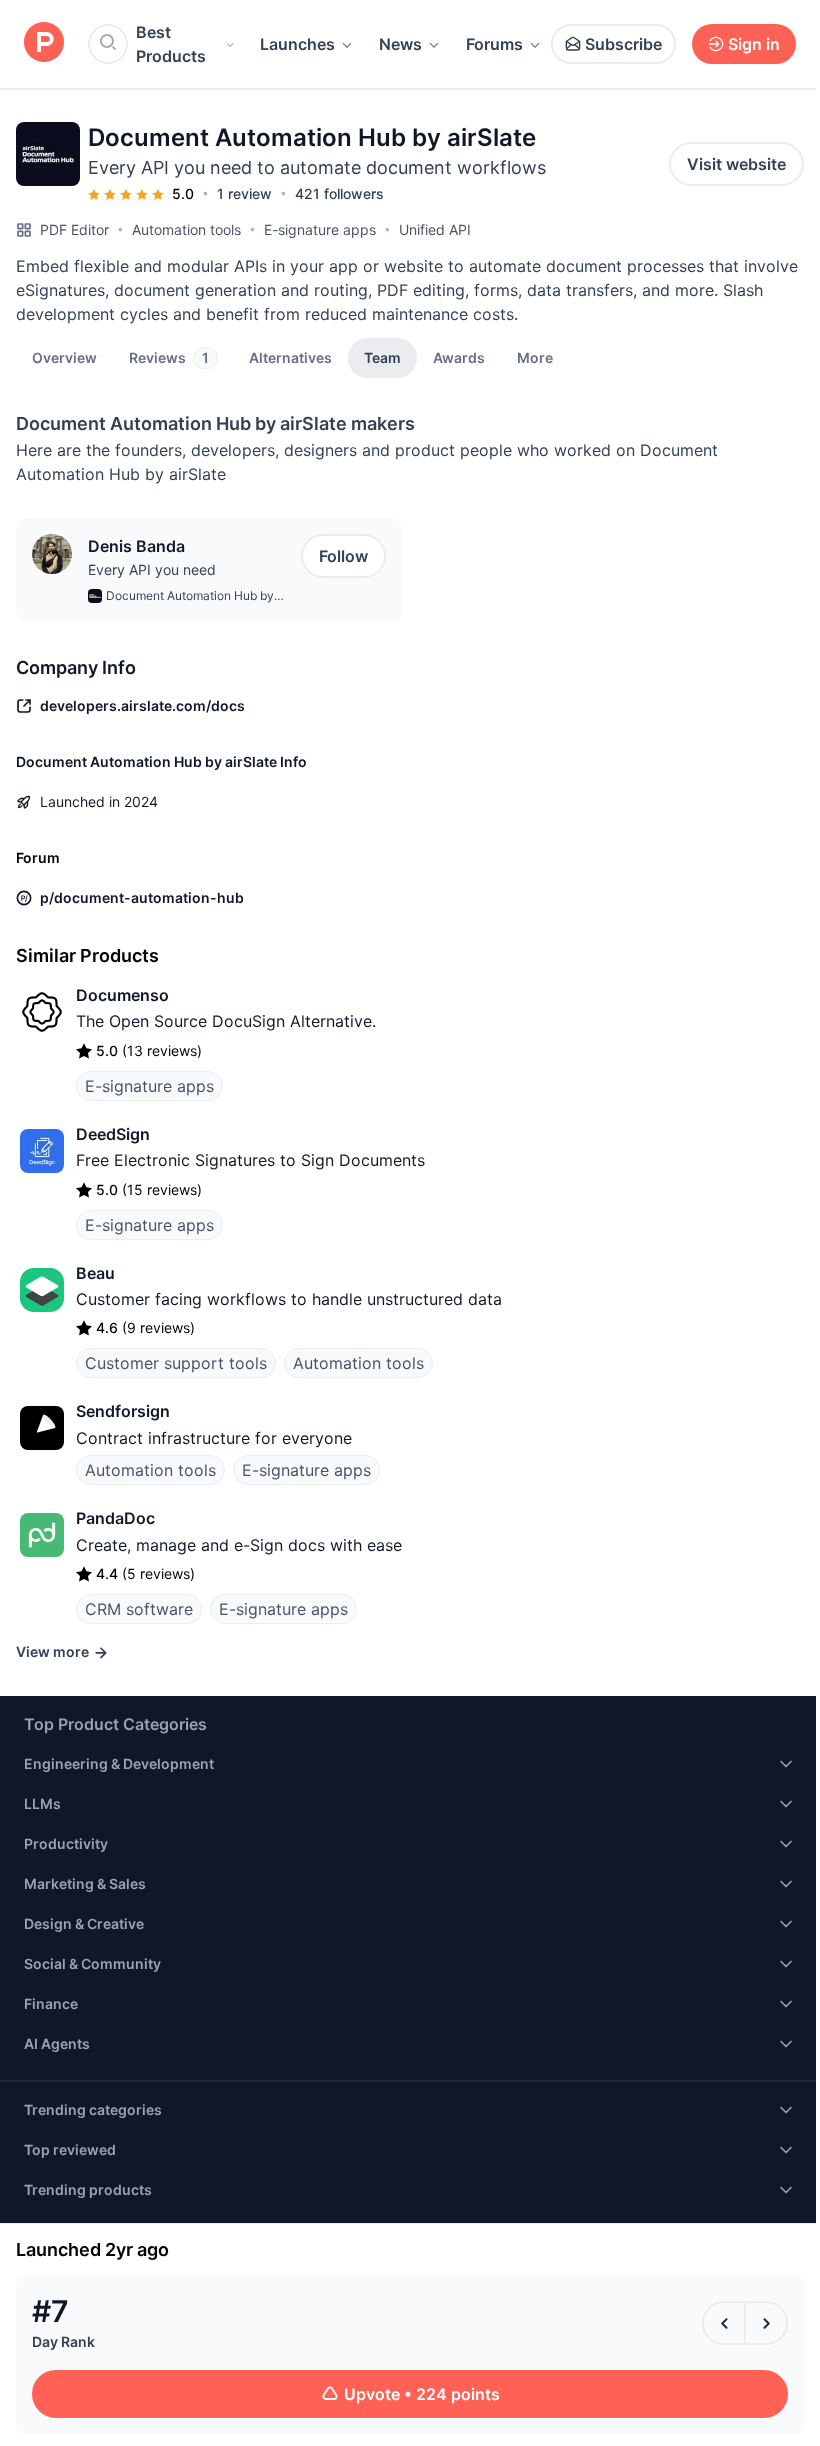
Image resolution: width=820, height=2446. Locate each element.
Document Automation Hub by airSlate (190, 597)
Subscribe (623, 44)
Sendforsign (123, 1411)
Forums (494, 44)
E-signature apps (320, 229)
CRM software (139, 1609)
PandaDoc (115, 1518)
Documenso (122, 995)
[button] (535, 357)
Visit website (736, 164)
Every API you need (152, 569)
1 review (244, 193)
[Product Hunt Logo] (44, 43)
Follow (343, 556)
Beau (95, 1273)
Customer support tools (176, 1363)
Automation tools (186, 229)
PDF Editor (74, 229)
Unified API (435, 229)
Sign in (754, 44)
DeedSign (113, 1134)
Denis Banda (136, 546)
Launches (297, 44)
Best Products (171, 44)
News (400, 44)
